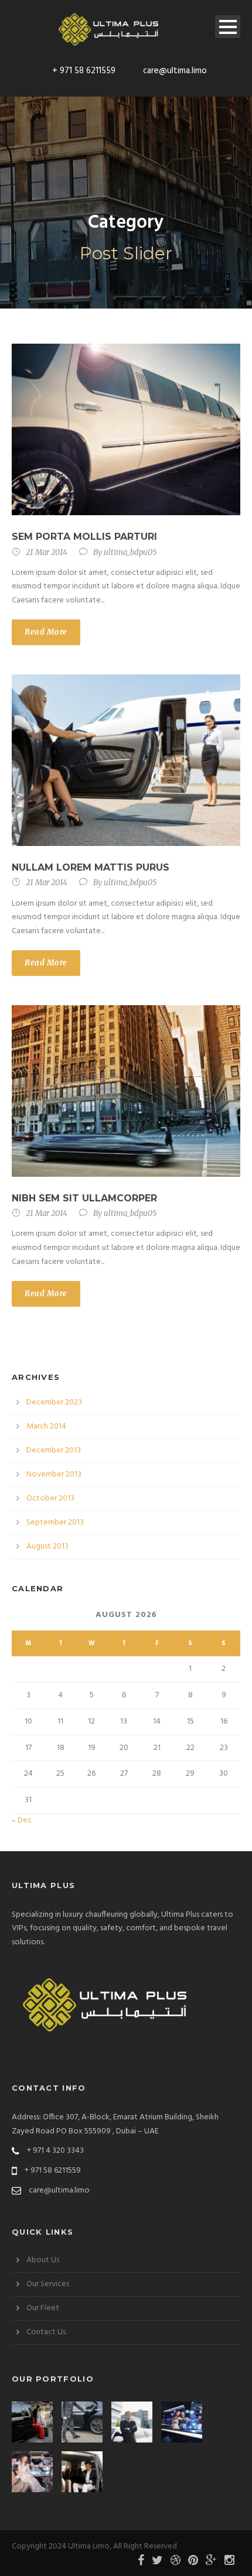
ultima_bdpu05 (130, 552)
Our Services (48, 2284)
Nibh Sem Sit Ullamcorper (84, 1198)
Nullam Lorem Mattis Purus (91, 867)
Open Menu (228, 27)
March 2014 (46, 1426)
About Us (43, 2260)
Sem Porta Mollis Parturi (84, 537)
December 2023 (54, 1402)
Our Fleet (43, 2308)
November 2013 (54, 1474)
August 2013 (47, 1546)
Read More (46, 632)
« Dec (22, 1820)
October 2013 (50, 1498)
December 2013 (54, 1450)
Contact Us (46, 2332)
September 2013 (55, 1522)
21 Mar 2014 (47, 552)
